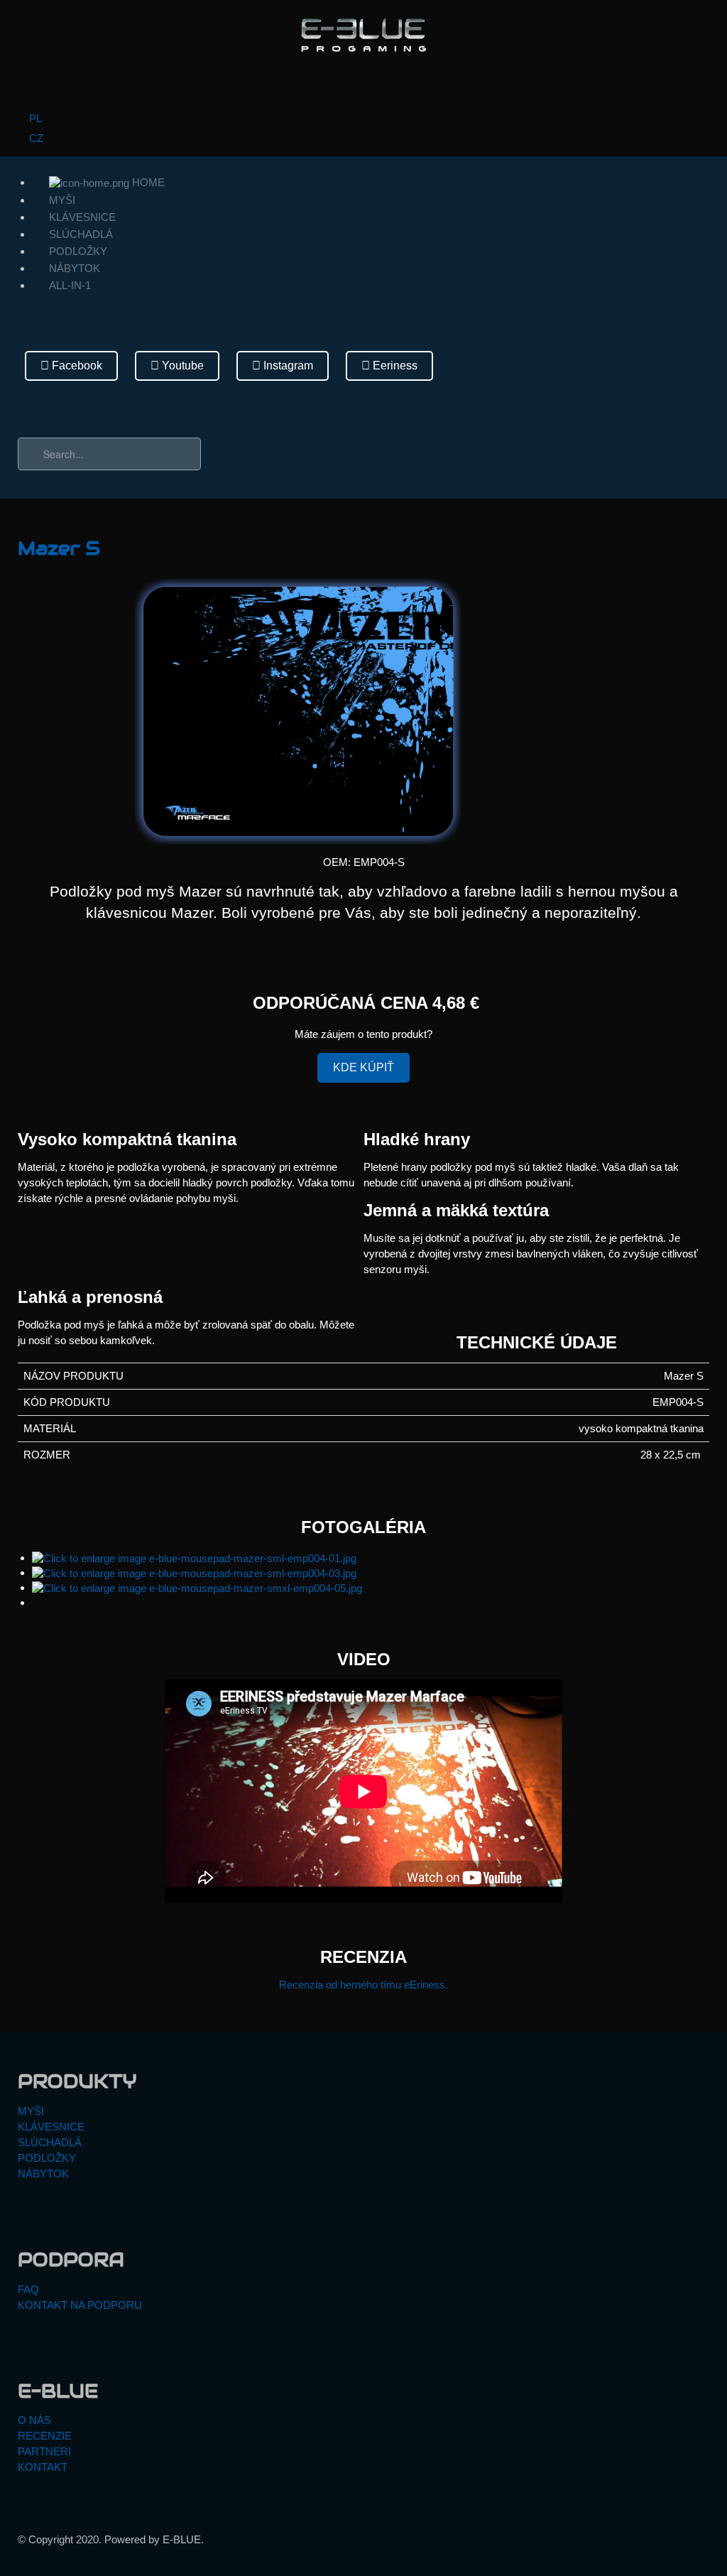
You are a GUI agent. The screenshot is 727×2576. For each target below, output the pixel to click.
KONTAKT (43, 2467)
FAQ (28, 2289)
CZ (35, 138)
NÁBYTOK (75, 268)
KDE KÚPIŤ (363, 1067)
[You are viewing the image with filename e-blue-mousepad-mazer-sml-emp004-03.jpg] (194, 1573)
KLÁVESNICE (82, 217)
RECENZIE (45, 2436)
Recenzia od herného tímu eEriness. (363, 1985)
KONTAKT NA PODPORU (80, 2305)
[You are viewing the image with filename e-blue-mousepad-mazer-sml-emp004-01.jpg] (194, 1558)
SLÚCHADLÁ (81, 234)
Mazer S (59, 548)
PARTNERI (44, 2451)
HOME (147, 182)
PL (34, 118)
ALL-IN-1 (70, 285)
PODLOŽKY (78, 251)
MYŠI (62, 200)
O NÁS (34, 2420)
